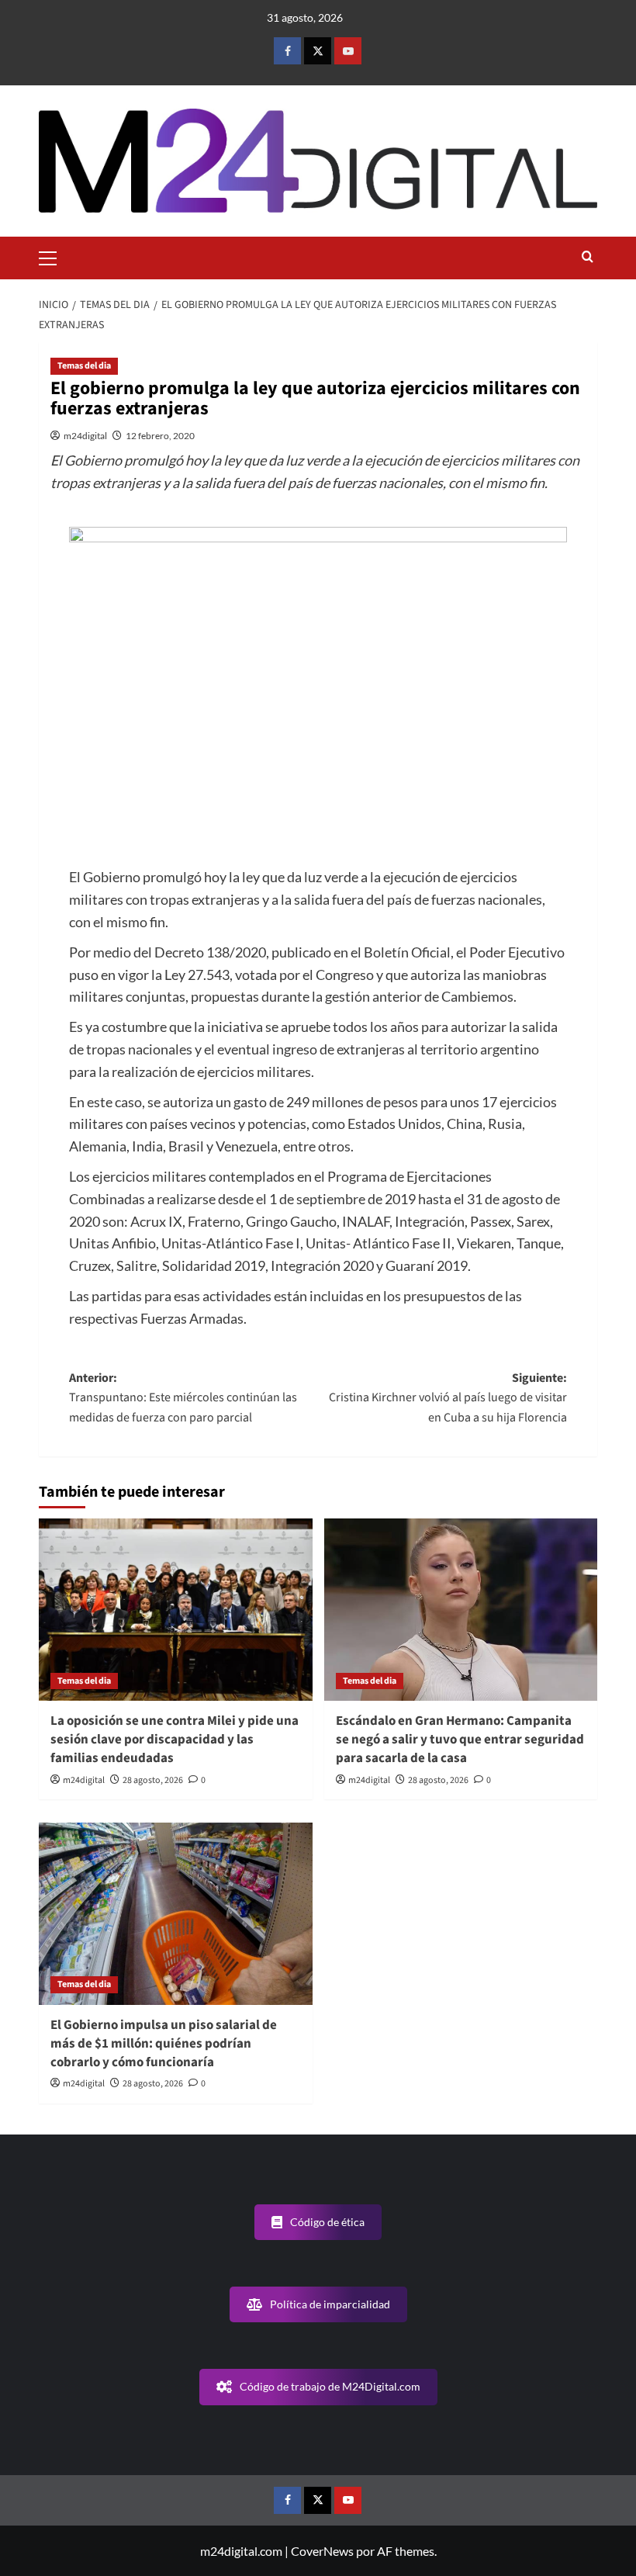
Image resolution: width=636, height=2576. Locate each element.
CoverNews (322, 2551)
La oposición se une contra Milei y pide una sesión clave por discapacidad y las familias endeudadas (175, 1740)
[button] (54, 256)
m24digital (85, 436)
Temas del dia (84, 366)
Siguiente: (448, 1398)
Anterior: (183, 1398)
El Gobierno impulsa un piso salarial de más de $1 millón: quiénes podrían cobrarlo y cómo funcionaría (164, 2044)
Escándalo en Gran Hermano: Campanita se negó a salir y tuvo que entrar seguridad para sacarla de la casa (460, 1740)
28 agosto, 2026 (153, 1780)
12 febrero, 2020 (160, 436)
